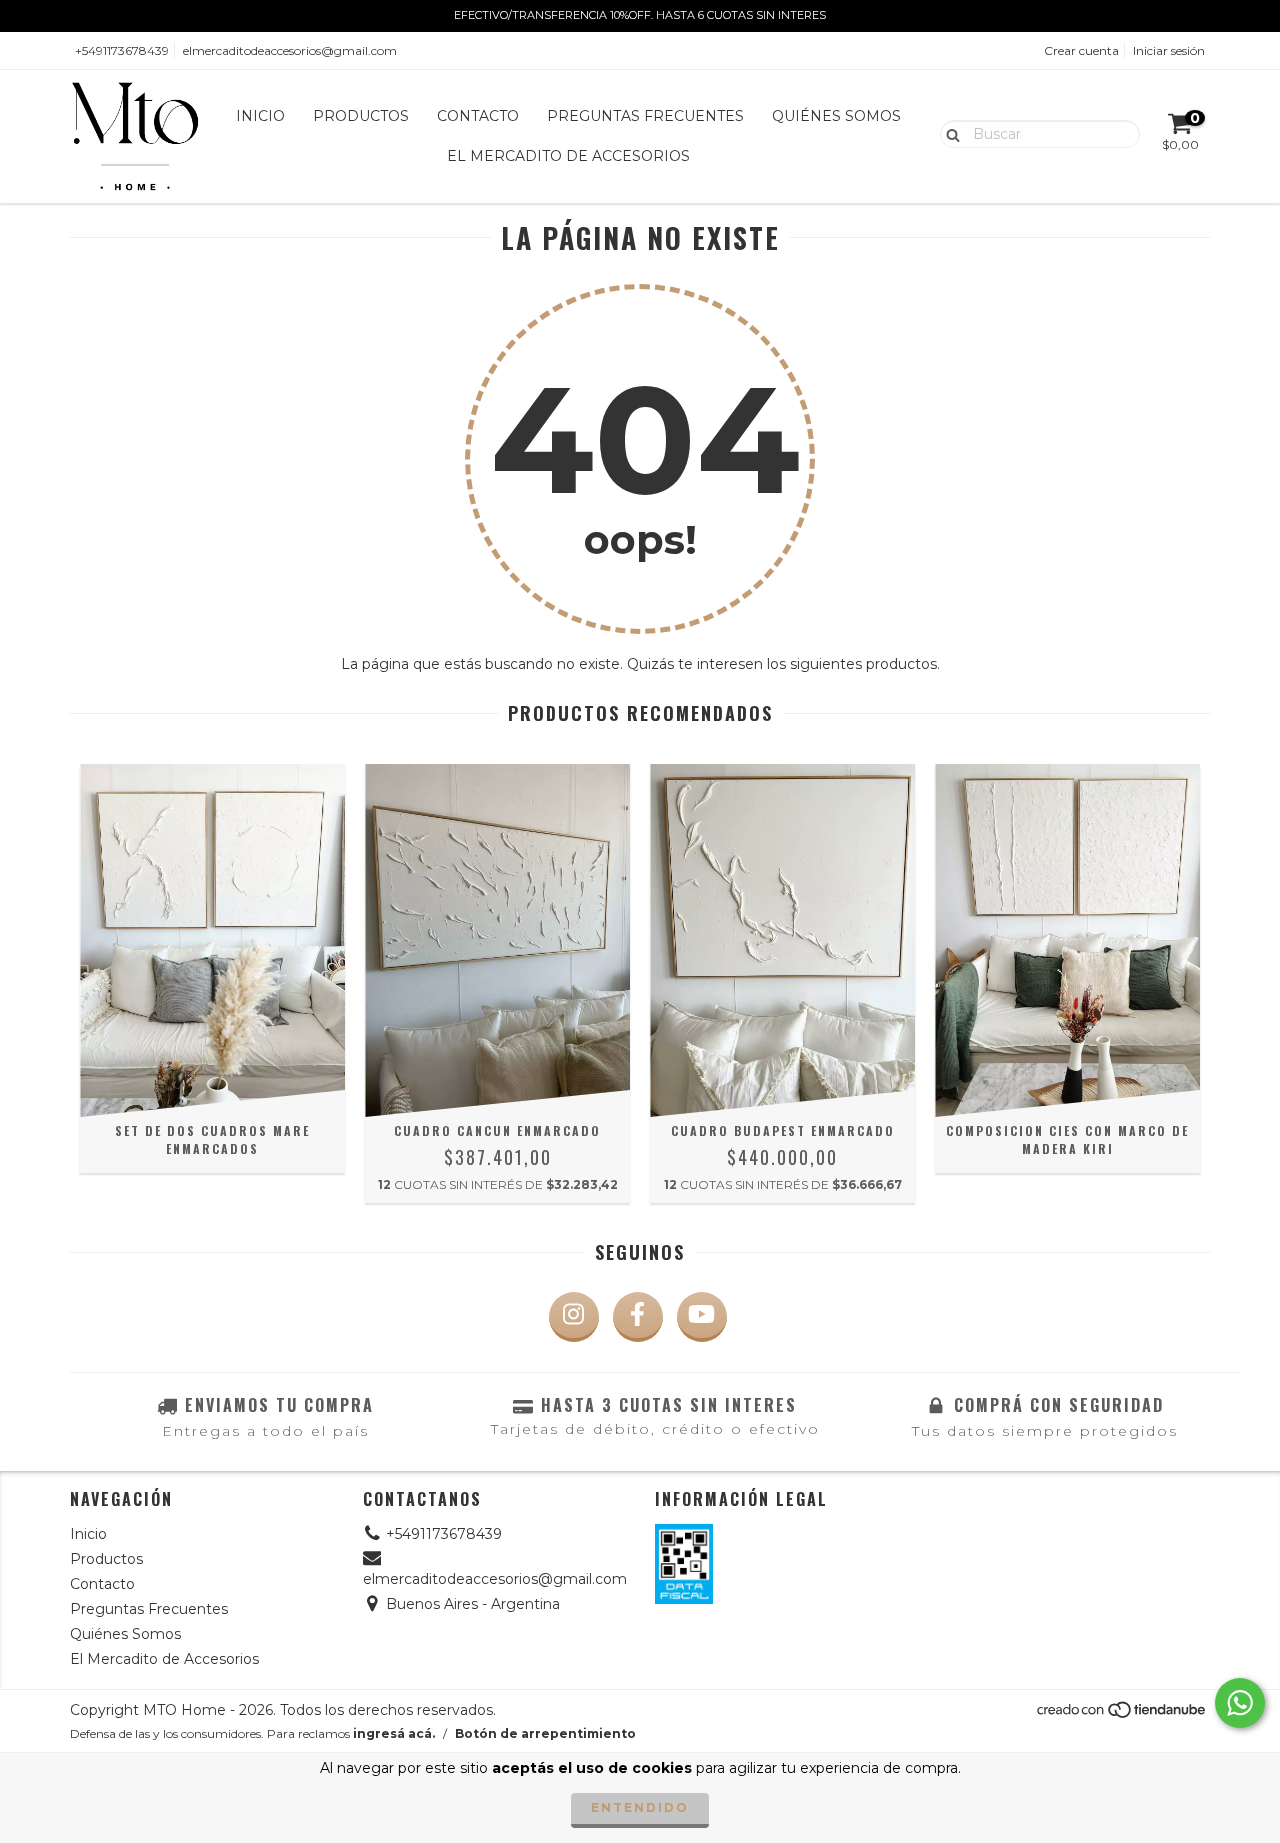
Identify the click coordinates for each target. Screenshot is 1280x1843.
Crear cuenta (1081, 50)
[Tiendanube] (1122, 1714)
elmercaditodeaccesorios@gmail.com (290, 50)
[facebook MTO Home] (638, 1317)
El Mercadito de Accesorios (568, 156)
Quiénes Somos (836, 116)
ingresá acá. (394, 1733)
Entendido (640, 1807)
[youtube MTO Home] (702, 1317)
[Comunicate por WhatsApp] (1240, 1703)
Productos (361, 116)
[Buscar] (948, 133)
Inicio (260, 116)
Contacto (478, 116)
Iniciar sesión (1169, 50)
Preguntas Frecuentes (645, 116)
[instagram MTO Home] (574, 1317)
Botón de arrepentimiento (545, 1733)
